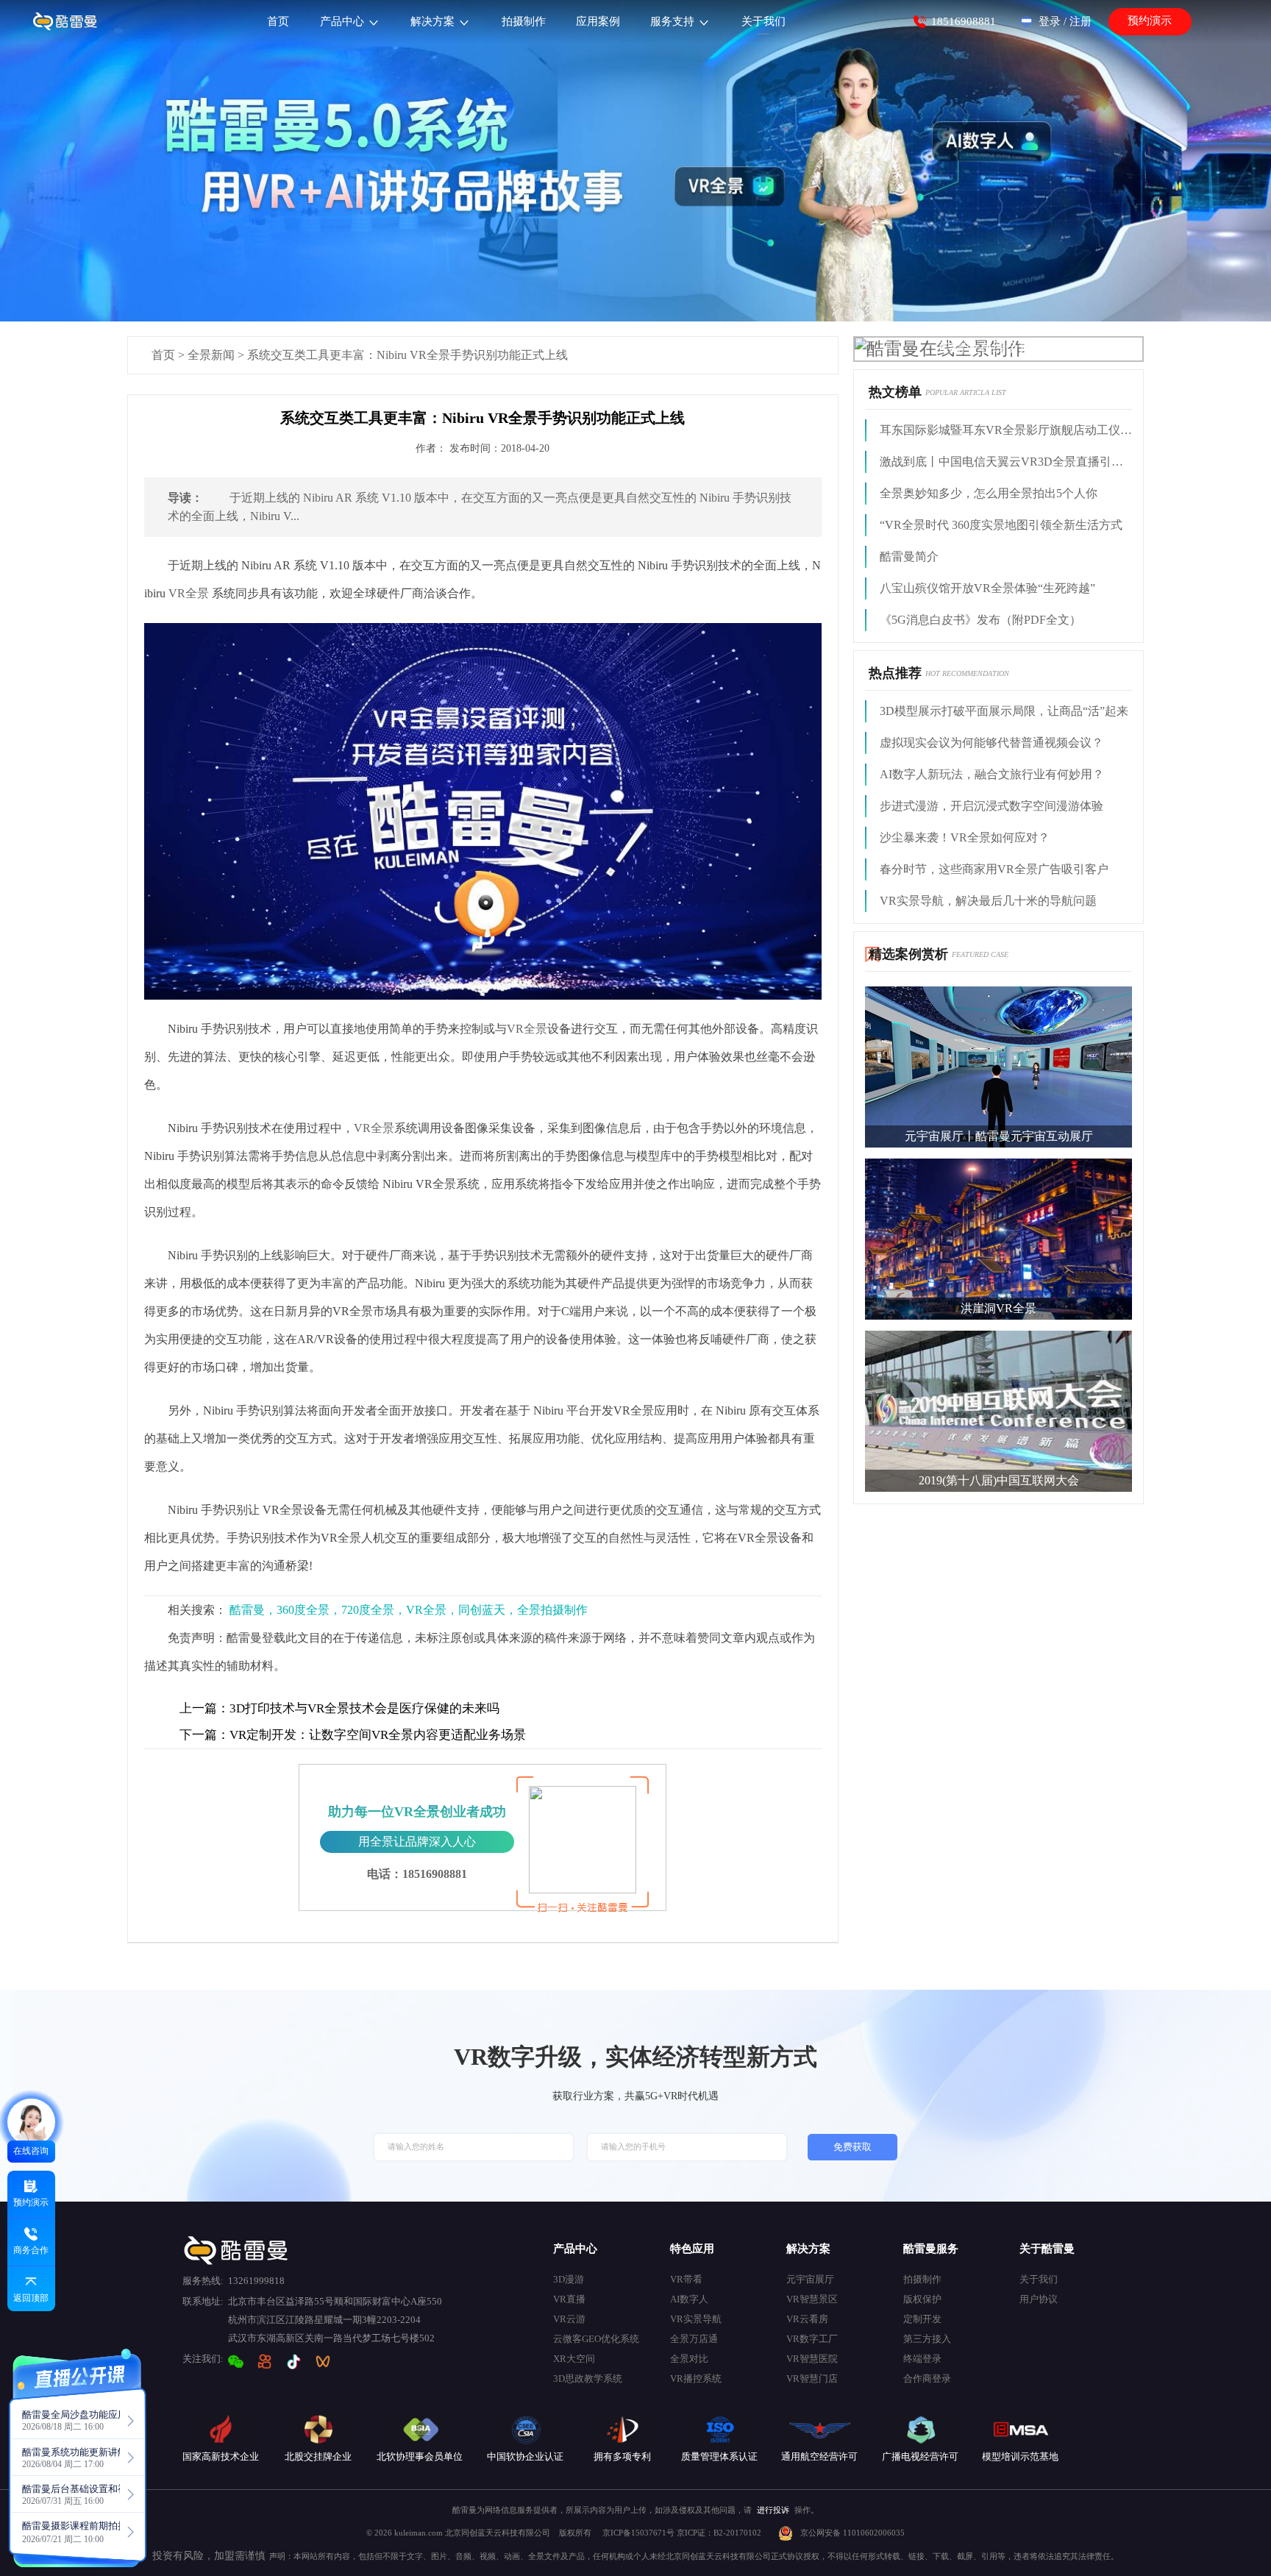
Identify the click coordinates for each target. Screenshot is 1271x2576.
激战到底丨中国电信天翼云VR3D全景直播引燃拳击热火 (1006, 462)
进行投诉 (773, 2510)
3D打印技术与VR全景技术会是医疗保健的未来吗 (339, 1708)
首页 (163, 355)
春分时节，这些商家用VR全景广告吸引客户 (994, 869)
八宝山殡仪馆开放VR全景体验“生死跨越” (987, 588)
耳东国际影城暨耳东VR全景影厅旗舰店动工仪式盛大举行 (1006, 430)
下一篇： (204, 1735)
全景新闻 (211, 355)
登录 (1050, 21)
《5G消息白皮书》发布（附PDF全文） (980, 620)
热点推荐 (895, 673)
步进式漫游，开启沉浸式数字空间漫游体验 (991, 806)
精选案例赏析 (908, 954)
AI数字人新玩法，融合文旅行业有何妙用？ (992, 774)
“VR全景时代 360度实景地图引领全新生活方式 (1001, 525)
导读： (185, 498)
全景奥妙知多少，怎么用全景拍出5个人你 (989, 493)
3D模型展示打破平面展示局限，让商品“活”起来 (1004, 711)
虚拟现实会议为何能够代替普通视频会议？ (991, 743)
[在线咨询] (31, 2123)
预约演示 (1150, 21)
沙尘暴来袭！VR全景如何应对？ (965, 837)
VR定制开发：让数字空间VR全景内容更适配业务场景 (353, 1735)
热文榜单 (895, 392)
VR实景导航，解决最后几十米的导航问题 (988, 901)
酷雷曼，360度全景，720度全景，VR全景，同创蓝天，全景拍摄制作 (409, 1610)
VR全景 (189, 593)
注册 (1080, 21)
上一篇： (204, 1708)
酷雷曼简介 (909, 556)
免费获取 (852, 2147)
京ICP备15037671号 (640, 2533)
